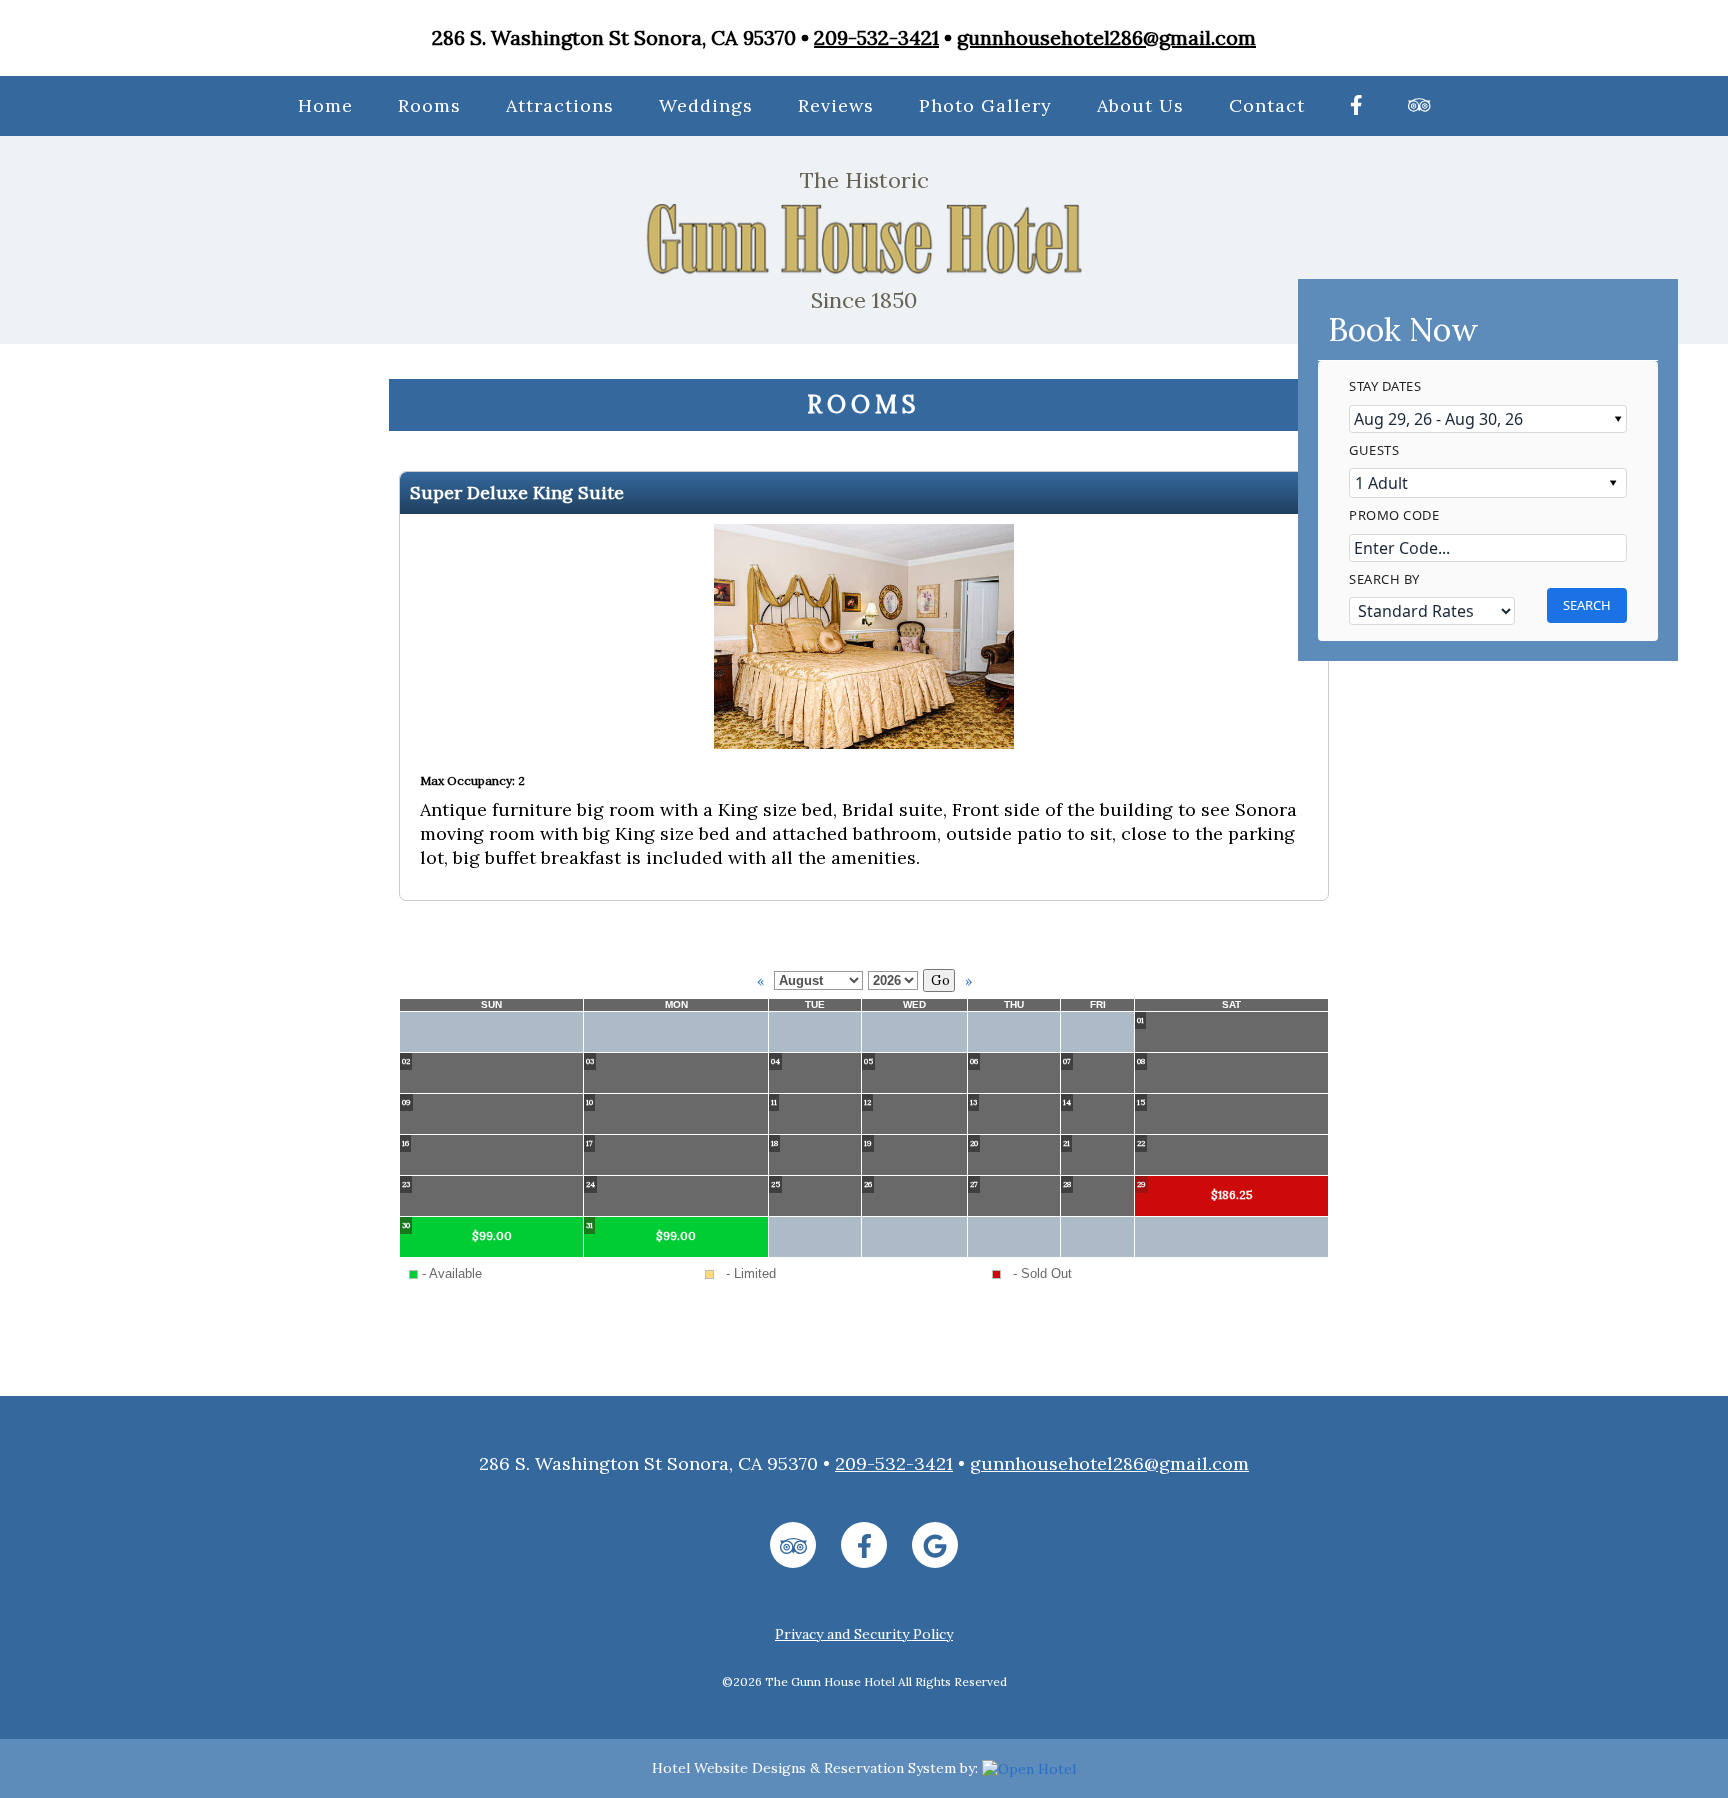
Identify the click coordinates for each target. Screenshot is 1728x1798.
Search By (1384, 578)
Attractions (560, 105)
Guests (1374, 449)
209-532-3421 (876, 37)
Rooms (429, 105)
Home (325, 105)
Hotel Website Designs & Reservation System (804, 1768)
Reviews (836, 105)
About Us (1140, 105)
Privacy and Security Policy (864, 1634)
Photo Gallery (985, 105)
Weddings (706, 105)
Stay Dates (1385, 386)
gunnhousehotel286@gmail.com (1106, 37)
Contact (1267, 105)
